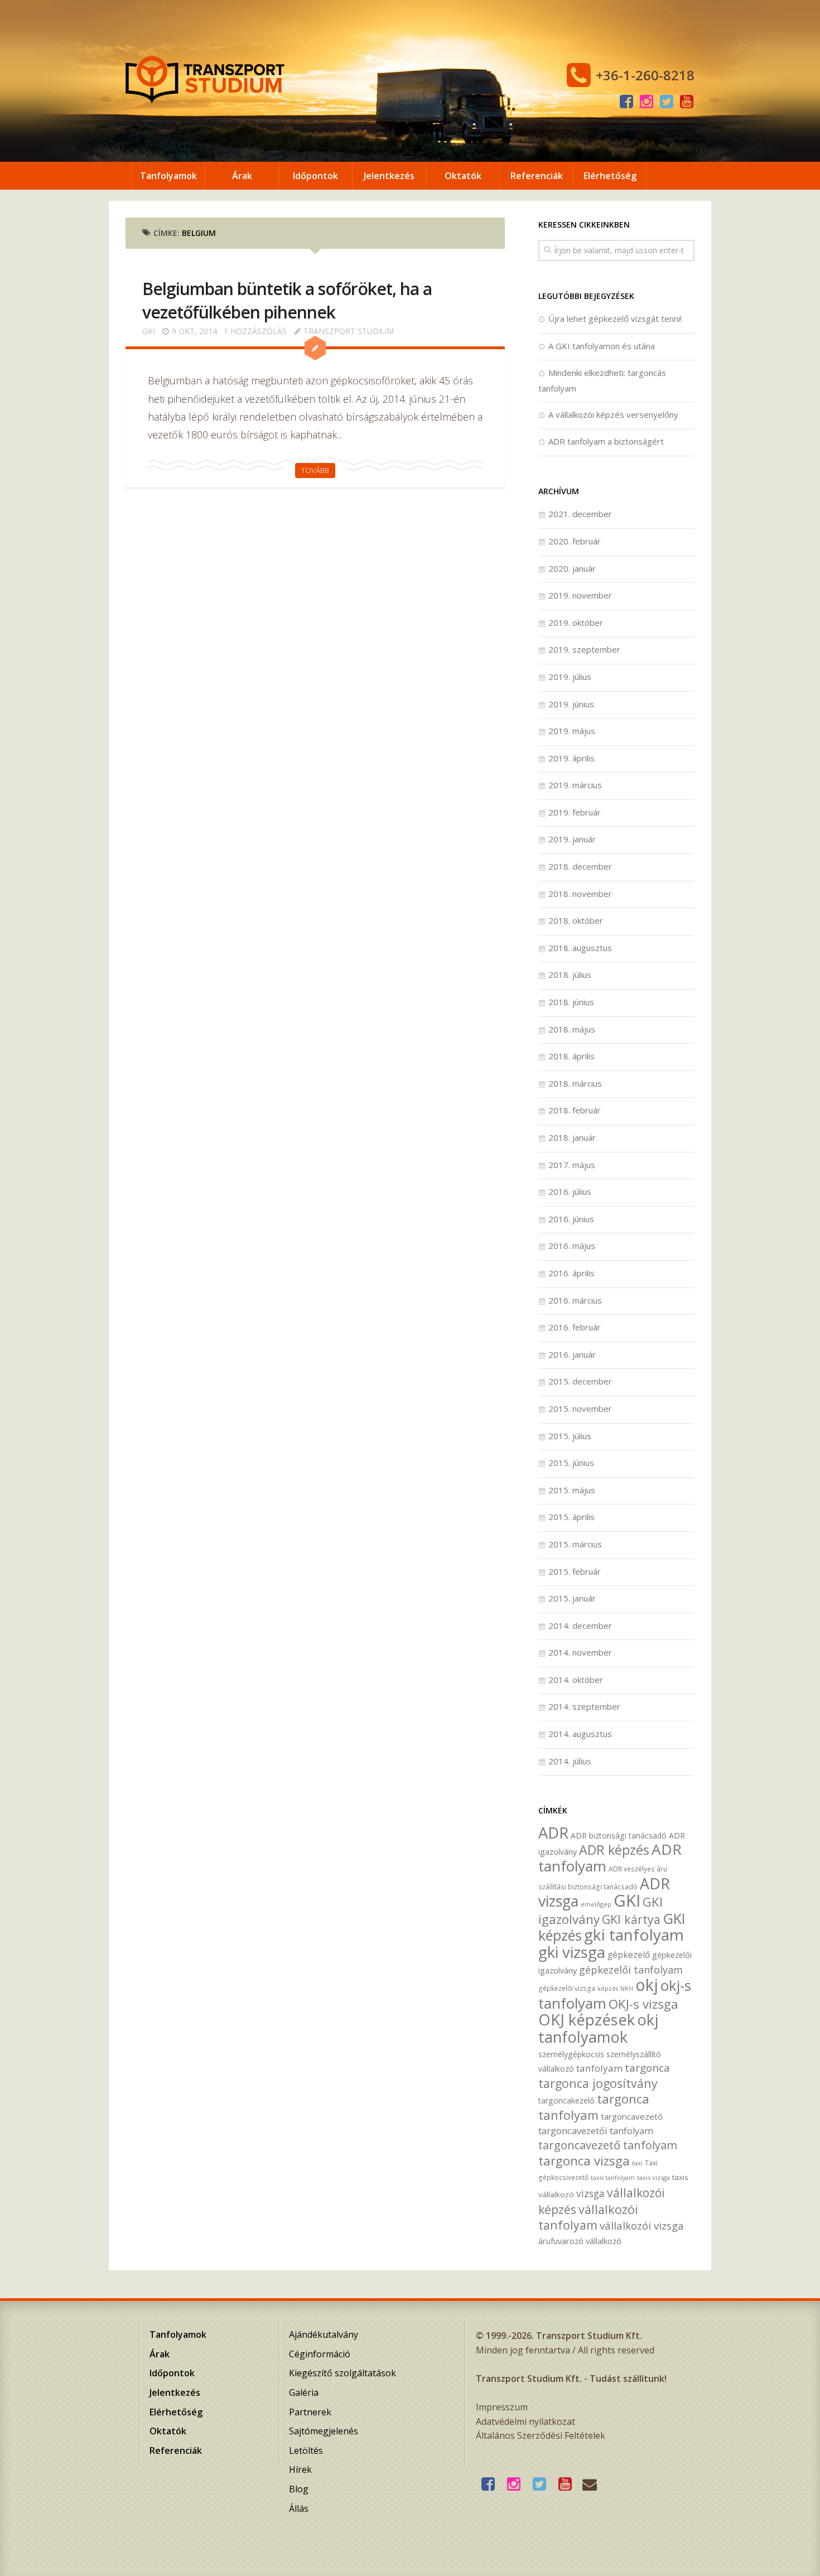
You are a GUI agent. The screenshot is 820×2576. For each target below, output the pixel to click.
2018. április (571, 1056)
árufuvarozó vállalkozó (580, 2241)
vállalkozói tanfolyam (588, 2217)
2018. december (580, 866)
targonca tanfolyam (594, 2107)
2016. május (572, 1246)
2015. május (572, 1490)
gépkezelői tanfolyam (631, 1969)
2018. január (572, 1137)
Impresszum (502, 2407)
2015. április (571, 1517)
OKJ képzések (587, 2020)
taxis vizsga (653, 2177)
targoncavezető (632, 2116)
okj (647, 1984)
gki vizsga (572, 1952)
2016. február (575, 1327)
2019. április (571, 758)
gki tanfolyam (634, 1935)
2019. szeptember (584, 649)
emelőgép (596, 1904)
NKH (627, 1989)
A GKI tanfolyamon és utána (602, 346)
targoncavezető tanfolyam (608, 2145)
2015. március (575, 1544)
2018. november (580, 894)
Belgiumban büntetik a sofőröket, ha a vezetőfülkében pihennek (287, 300)
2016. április (571, 1273)
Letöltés (306, 2450)
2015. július (570, 1436)
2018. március (575, 1083)
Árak (242, 176)
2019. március (575, 785)
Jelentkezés (389, 176)
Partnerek (310, 2412)
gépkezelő (629, 1955)
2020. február (575, 541)
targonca (647, 2068)
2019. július (570, 677)
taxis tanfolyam (613, 2178)
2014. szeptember (584, 1706)
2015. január (572, 1598)
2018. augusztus (580, 948)
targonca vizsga (584, 2161)
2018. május (572, 1029)
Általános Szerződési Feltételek (541, 2435)
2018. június (571, 1002)
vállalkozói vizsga (642, 2225)
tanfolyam (599, 2068)
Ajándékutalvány (324, 2334)
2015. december (580, 1381)
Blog (299, 2489)
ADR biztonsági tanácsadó (619, 1835)
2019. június (571, 704)
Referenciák (537, 176)
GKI (149, 331)
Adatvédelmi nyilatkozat (525, 2421)
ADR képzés (614, 1850)
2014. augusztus (580, 1734)
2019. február (575, 812)
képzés (608, 1989)
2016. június (571, 1219)
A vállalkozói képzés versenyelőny (613, 414)
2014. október (576, 1680)
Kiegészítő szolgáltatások (343, 2373)
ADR (553, 1833)
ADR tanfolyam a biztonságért (606, 441)
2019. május (572, 731)
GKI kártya (631, 1919)
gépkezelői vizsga (567, 1988)
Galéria (304, 2392)
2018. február (575, 1110)
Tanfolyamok (168, 176)
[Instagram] (647, 102)
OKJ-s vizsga (643, 2004)
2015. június (571, 1463)
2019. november (580, 595)
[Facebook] (626, 102)
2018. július (570, 975)
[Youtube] (687, 102)
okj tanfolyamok (598, 2028)
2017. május (572, 1165)
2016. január (572, 1354)
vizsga (590, 2193)
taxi (637, 2163)
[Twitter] (667, 102)
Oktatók (463, 176)
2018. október (576, 920)
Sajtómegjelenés (324, 2431)
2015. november (580, 1408)
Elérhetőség (610, 176)
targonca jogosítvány (598, 2083)
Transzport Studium (349, 331)
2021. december (580, 514)
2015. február (575, 1571)
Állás (299, 2509)
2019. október (576, 623)
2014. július (570, 1761)
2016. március (575, 1300)
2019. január (572, 839)
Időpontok (315, 176)
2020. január (572, 568)
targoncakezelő (566, 2100)
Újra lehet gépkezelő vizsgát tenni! (615, 319)
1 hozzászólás (255, 331)
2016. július (570, 1191)
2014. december (580, 1625)
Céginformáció (320, 2354)
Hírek (300, 2469)
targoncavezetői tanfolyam (596, 2131)
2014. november (580, 1652)
